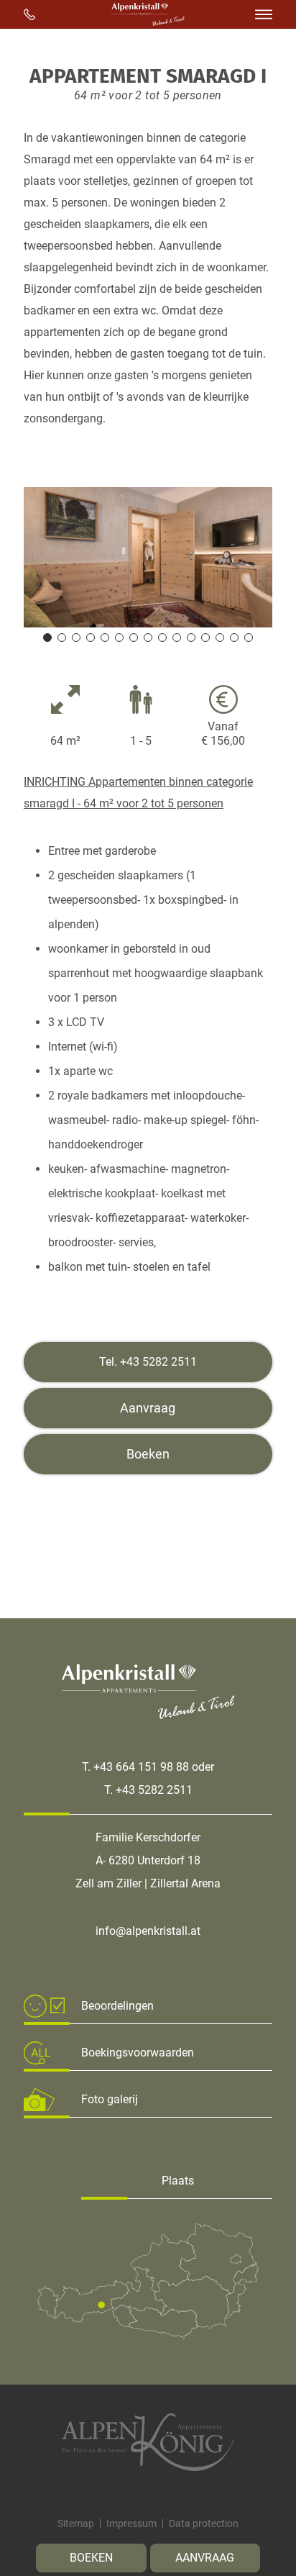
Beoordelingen (117, 2006)
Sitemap (76, 2523)
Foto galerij (110, 2099)
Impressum (131, 2523)
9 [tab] (162, 638)
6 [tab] (119, 638)
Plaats (178, 2181)
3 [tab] (76, 638)
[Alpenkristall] (148, 22)
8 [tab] (148, 638)
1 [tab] (47, 638)
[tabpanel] (148, 557)
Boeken (91, 2558)
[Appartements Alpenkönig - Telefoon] (29, 14)
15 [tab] (249, 638)
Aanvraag (205, 2558)
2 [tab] (62, 638)
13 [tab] (220, 638)
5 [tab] (105, 638)
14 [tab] (234, 638)
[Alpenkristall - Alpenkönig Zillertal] (148, 2442)
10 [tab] (177, 638)
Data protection (204, 2523)
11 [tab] (191, 638)
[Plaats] (148, 2335)
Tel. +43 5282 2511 (148, 1362)
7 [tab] (134, 638)
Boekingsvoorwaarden (138, 2053)
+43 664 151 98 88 (141, 1767)
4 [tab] (91, 638)
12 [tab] (205, 638)
